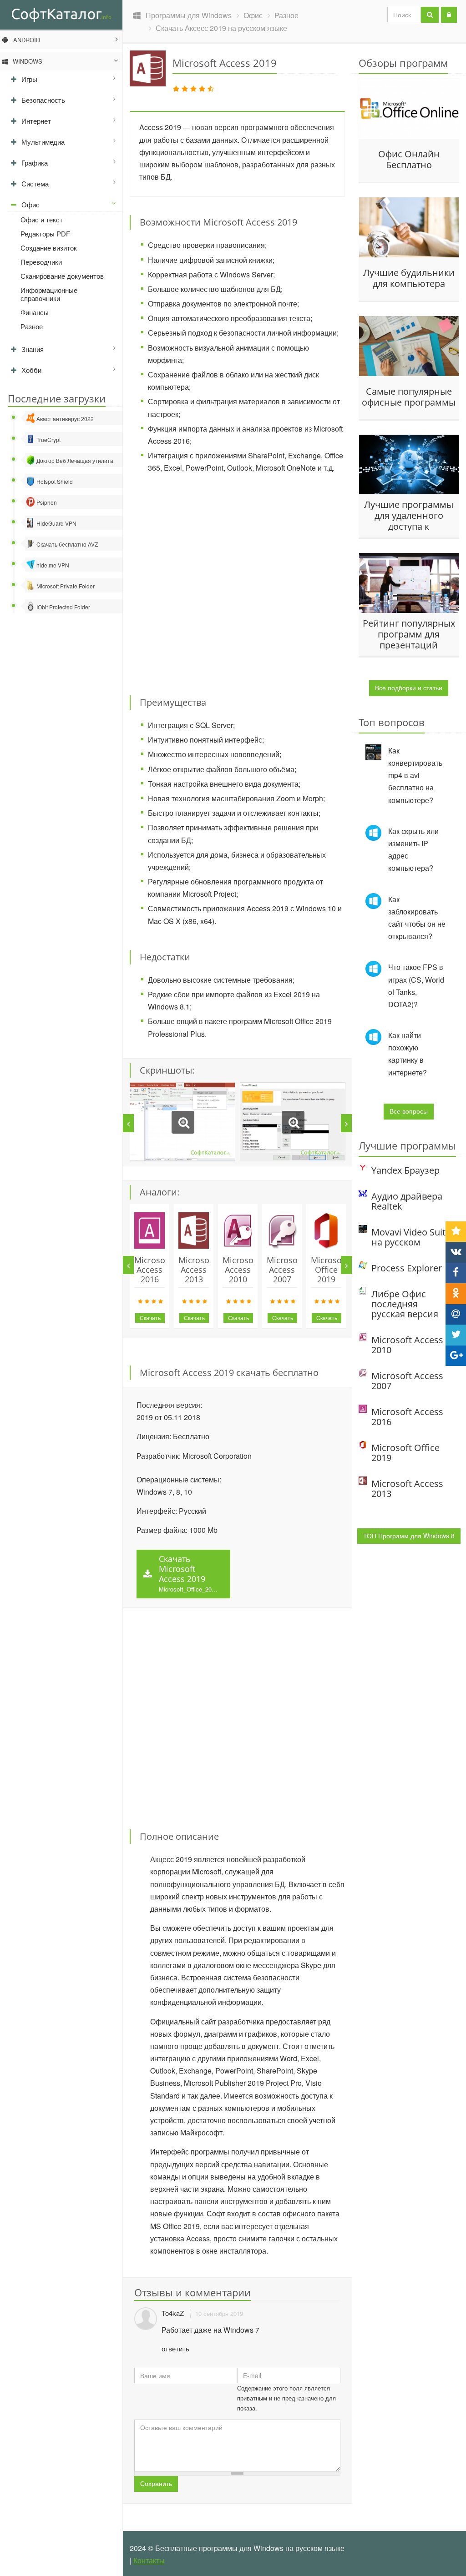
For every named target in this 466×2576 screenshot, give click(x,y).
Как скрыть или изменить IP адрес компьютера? (413, 850)
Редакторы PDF (45, 233)
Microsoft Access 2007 (285, 1270)
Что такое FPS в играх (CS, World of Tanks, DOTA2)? (416, 986)
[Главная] (61, 14)
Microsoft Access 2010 (241, 1270)
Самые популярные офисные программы (409, 397)
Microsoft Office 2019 (329, 1270)
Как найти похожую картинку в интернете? (408, 1054)
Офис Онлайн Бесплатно (409, 160)
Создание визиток (49, 248)
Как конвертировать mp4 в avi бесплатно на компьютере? (415, 775)
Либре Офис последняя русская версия (405, 1304)
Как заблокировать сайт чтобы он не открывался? (417, 918)
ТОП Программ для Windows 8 (409, 1536)
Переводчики (41, 262)
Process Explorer (407, 1268)
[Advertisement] (262, 579)
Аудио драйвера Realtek (407, 1201)
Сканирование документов (62, 276)
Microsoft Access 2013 (197, 1270)
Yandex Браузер (405, 1170)
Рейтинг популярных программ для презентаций (409, 634)
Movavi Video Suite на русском (411, 1237)
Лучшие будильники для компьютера (409, 278)
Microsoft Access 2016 (152, 1270)
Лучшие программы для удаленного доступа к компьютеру (409, 515)
